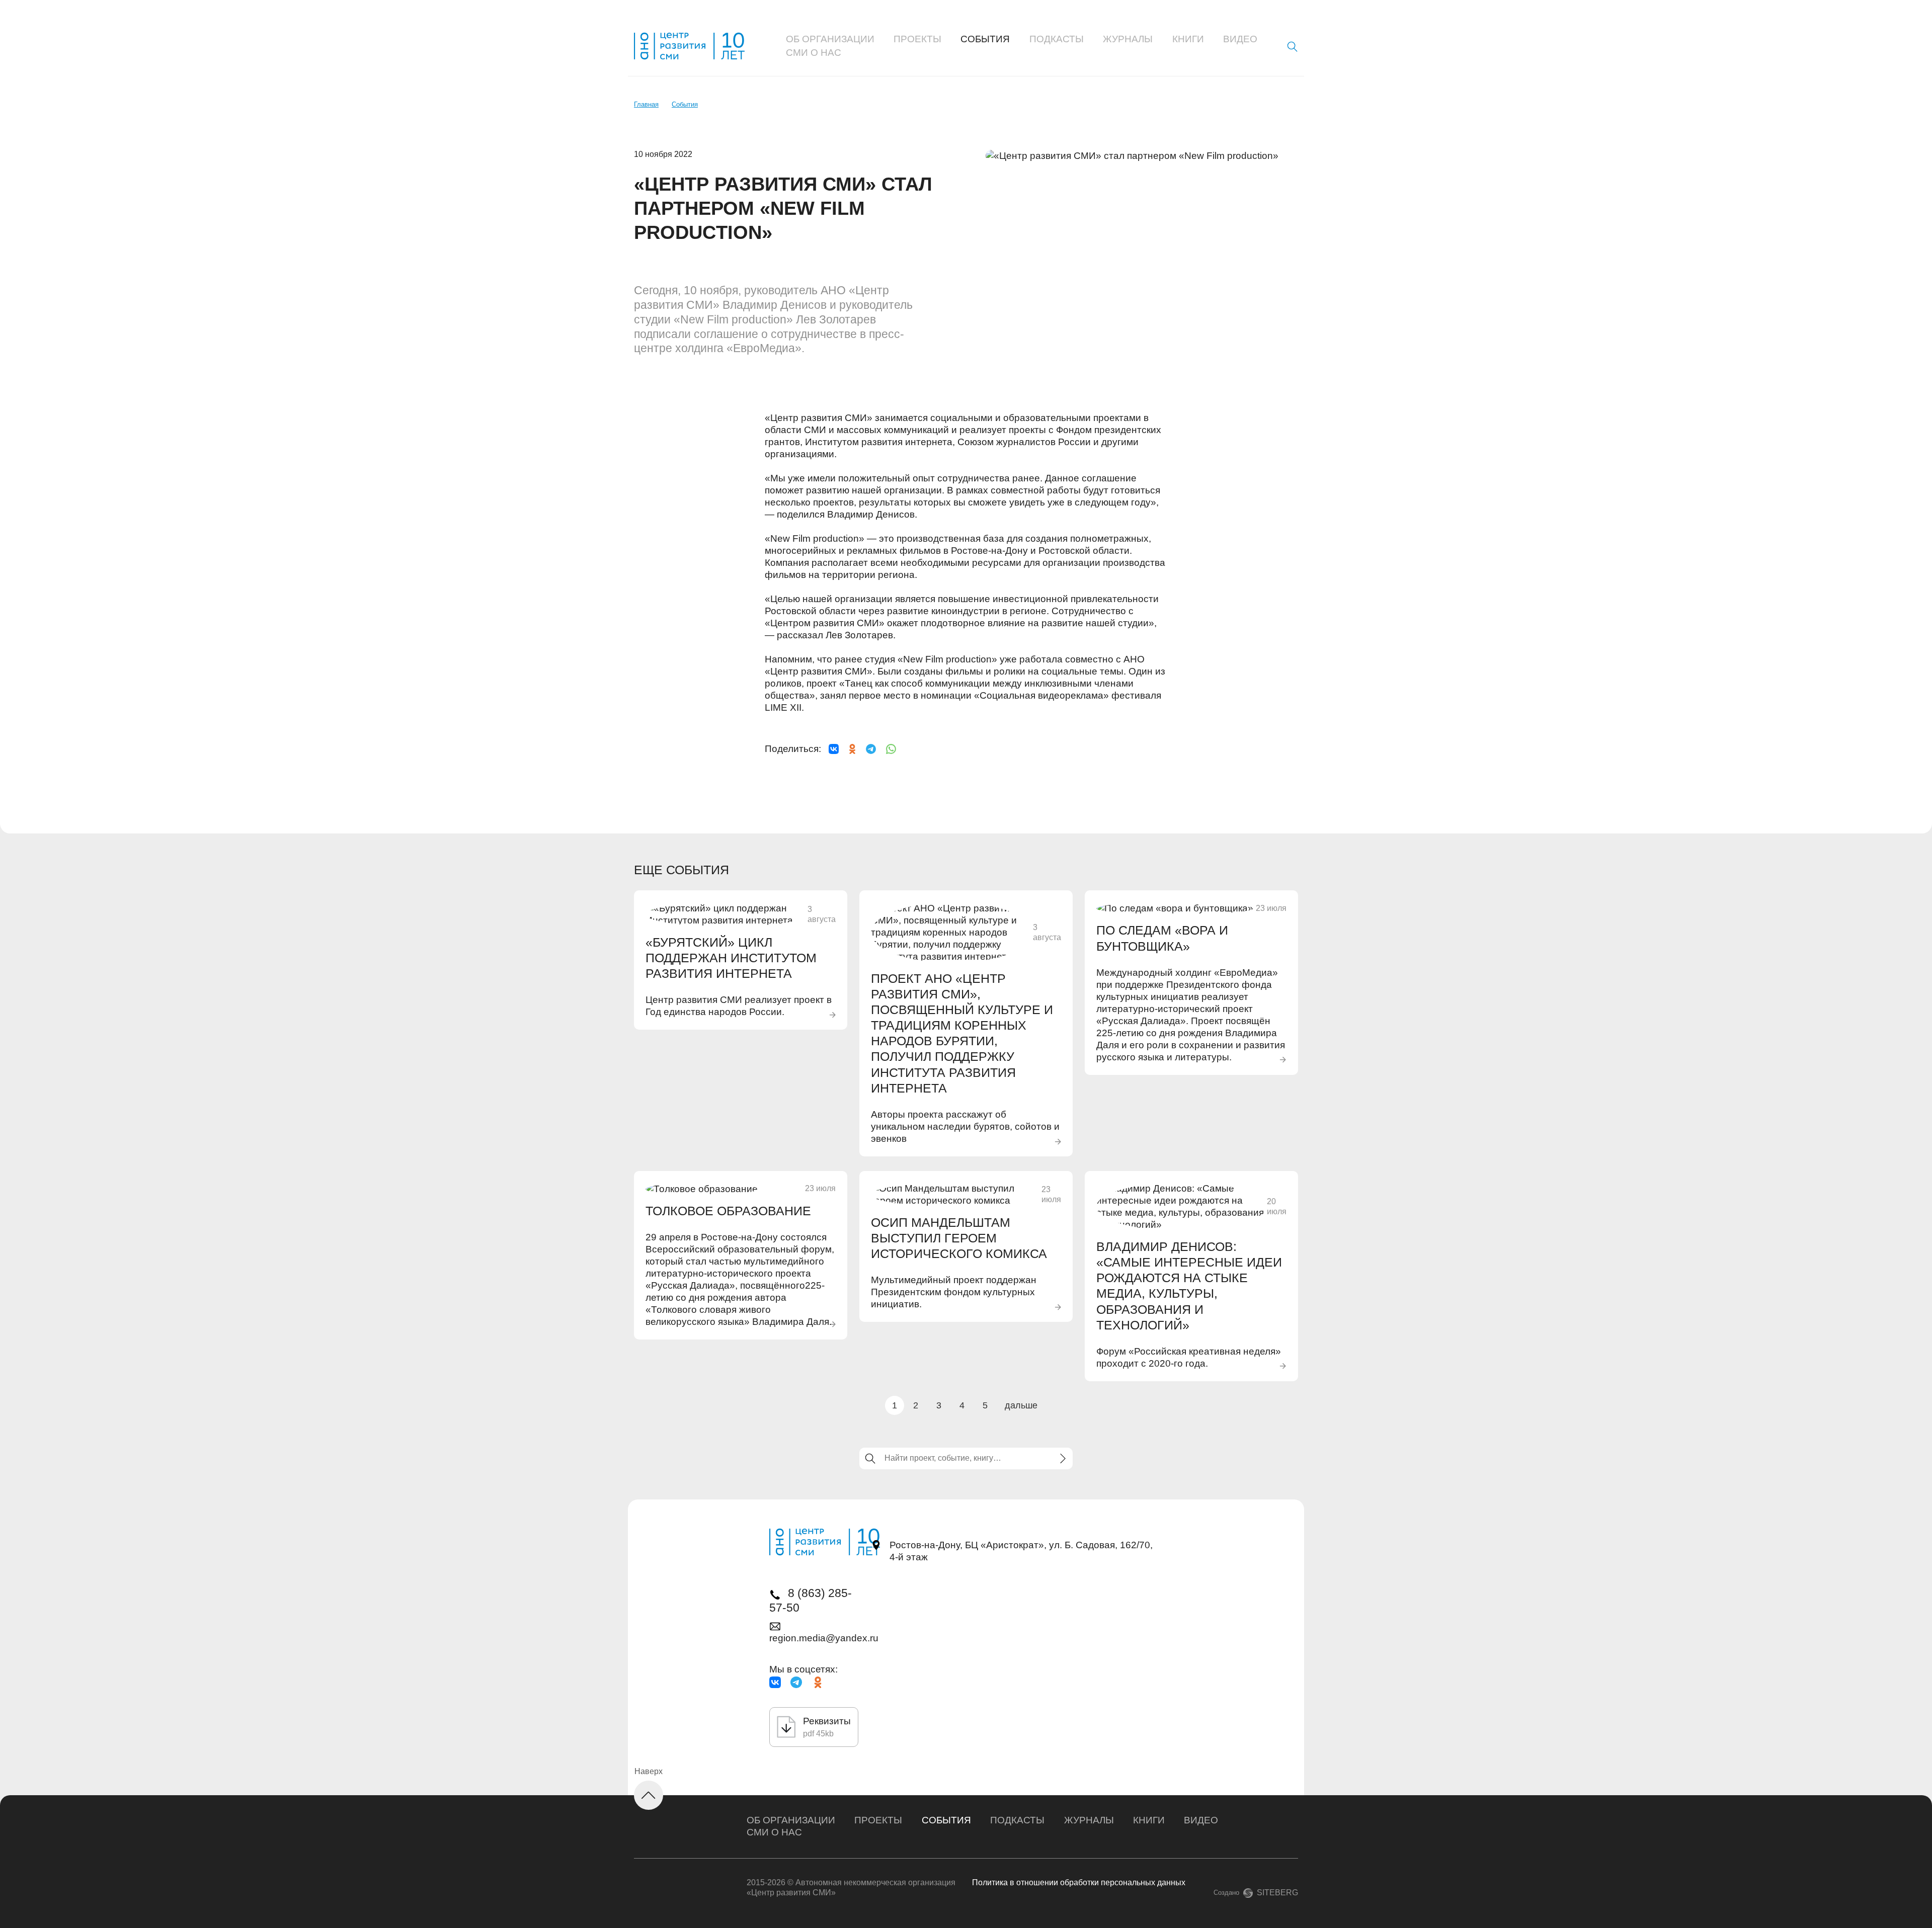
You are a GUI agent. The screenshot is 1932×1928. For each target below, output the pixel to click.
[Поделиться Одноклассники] (852, 749)
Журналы (1128, 39)
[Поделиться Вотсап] (891, 749)
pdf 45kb (818, 1734)
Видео (1240, 39)
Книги (1188, 39)
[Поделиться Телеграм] (871, 749)
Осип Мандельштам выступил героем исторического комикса (959, 1238)
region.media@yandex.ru (824, 1638)
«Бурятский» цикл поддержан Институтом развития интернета (731, 958)
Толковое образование (728, 1211)
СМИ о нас (814, 53)
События (985, 39)
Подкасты (1057, 39)
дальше (1021, 1405)
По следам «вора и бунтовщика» (1162, 938)
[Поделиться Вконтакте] (834, 749)
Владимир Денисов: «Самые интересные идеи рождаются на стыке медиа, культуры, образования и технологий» (1189, 1286)
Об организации (830, 39)
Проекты (917, 39)
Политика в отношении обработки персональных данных (1079, 1882)
